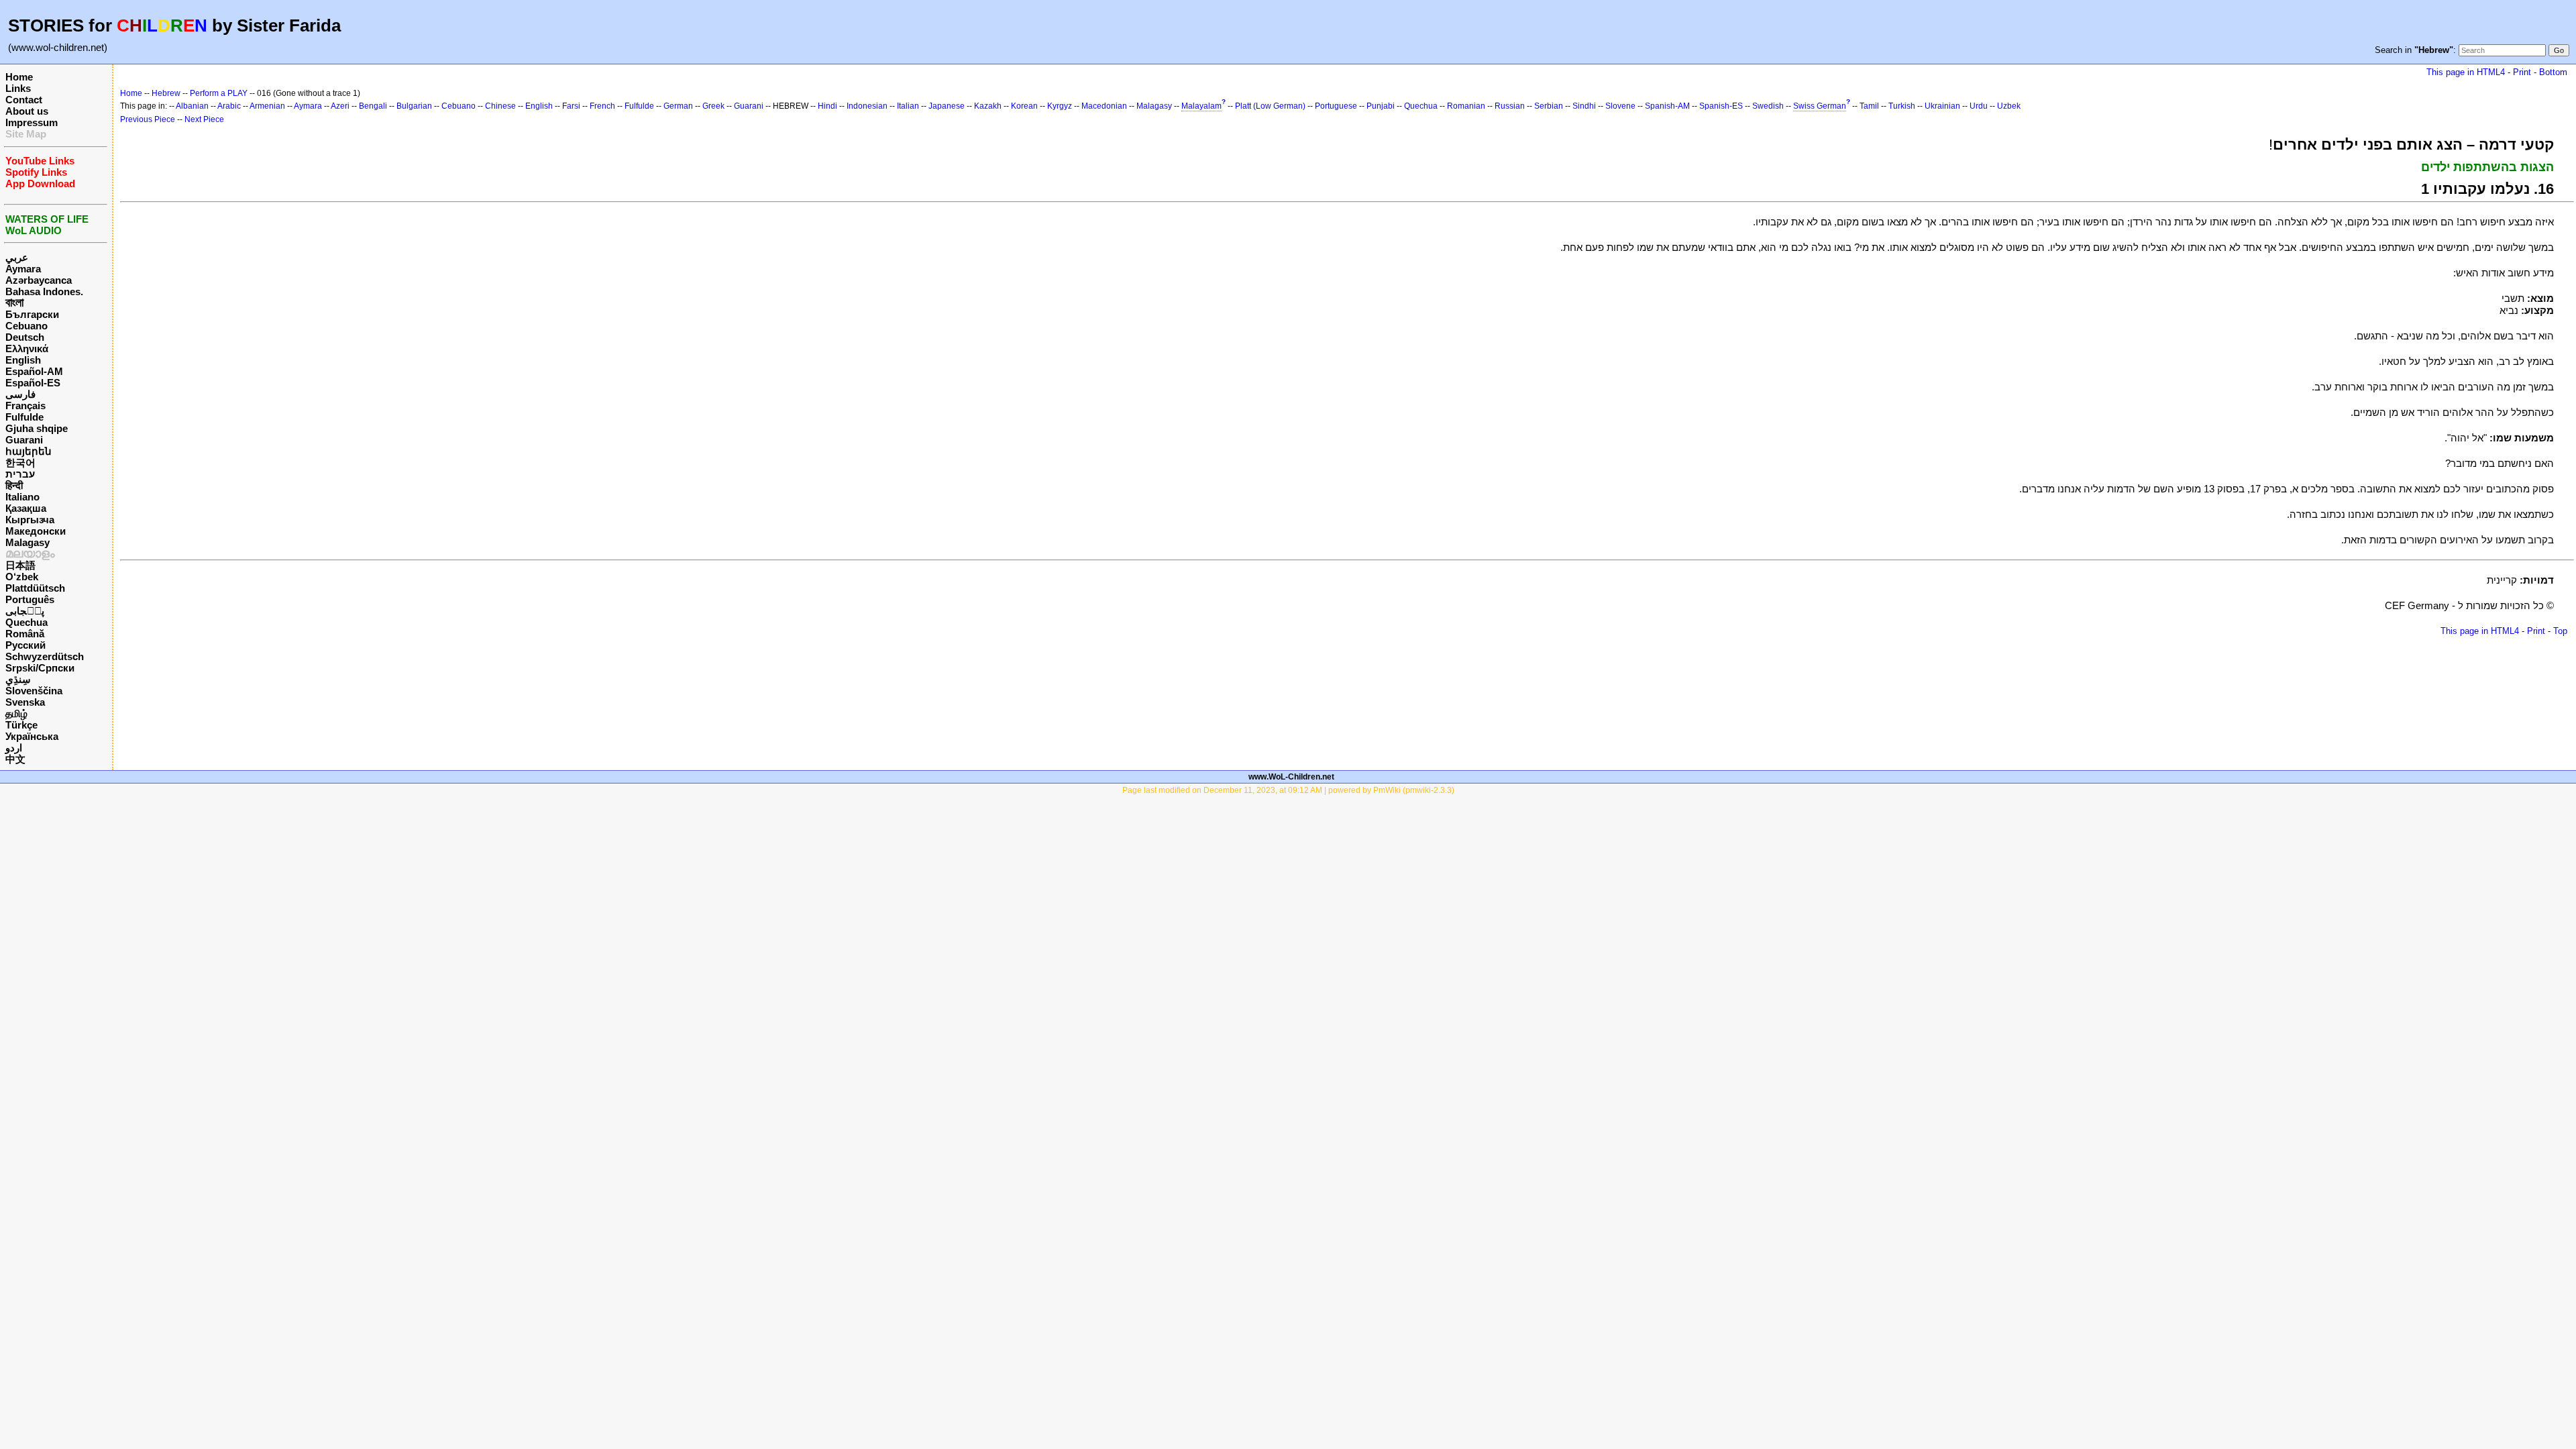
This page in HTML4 (2466, 72)
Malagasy (28, 542)
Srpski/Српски (40, 668)
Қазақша (26, 508)
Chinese (500, 106)
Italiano (22, 497)
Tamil (1869, 106)
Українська (32, 736)
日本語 (20, 565)
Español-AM (34, 371)
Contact (24, 100)
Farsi (571, 106)
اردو (14, 748)
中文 (15, 759)
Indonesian (867, 106)
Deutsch (25, 337)
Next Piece (204, 119)
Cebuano (26, 326)
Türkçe (21, 725)
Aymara (23, 269)
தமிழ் (16, 713)
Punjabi (1381, 106)
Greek (713, 106)
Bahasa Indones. (44, 291)
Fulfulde (24, 417)
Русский (25, 645)
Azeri (340, 106)
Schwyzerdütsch (45, 656)
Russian (1510, 106)
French (602, 106)
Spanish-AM (1667, 106)
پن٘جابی (25, 611)
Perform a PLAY (219, 93)
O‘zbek (22, 577)
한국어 (20, 463)
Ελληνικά (27, 348)
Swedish (1768, 106)
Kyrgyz (1060, 106)
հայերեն (29, 451)
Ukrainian (1942, 106)
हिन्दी (14, 485)
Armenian (267, 106)
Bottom (2553, 72)
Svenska (25, 702)
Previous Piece (148, 119)
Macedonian (1104, 106)
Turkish (1902, 106)
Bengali (373, 106)
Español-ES (33, 383)
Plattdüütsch (35, 588)
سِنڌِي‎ (18, 679)
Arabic (229, 106)
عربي (17, 257)
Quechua (26, 622)
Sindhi (1584, 106)
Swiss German (1820, 106)
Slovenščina (34, 691)
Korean (1024, 106)
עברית (20, 474)
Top (2560, 631)
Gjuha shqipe (37, 428)
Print (2522, 72)
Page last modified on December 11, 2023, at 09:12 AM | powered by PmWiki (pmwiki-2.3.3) (1288, 790)
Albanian (192, 106)
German (678, 106)
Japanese (947, 106)
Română (25, 634)
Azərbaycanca (39, 280)
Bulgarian (414, 106)
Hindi (827, 106)
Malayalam (1201, 106)
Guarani (24, 440)
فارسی (20, 394)
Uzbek (2009, 106)
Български (32, 314)
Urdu (1979, 106)
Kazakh (988, 106)
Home (19, 77)
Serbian (1549, 106)
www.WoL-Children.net (1291, 777)
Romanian (1466, 106)
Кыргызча (30, 520)
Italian (908, 106)
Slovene (1620, 106)
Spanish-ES (1721, 106)
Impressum (32, 122)
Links (18, 88)
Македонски (36, 531)
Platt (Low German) (1270, 106)
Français (25, 406)
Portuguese (1336, 106)
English (23, 360)
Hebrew (166, 93)
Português (30, 599)
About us (27, 111)
